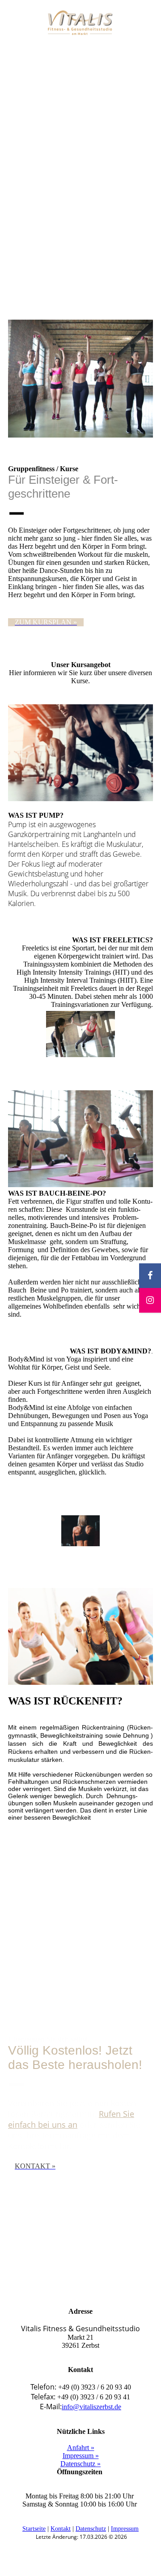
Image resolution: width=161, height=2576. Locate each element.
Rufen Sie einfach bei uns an (71, 2119)
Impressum (125, 2529)
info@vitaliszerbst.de (91, 2407)
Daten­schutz (91, 2529)
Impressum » (81, 2456)
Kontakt (61, 2529)
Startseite (34, 2529)
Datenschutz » (80, 2464)
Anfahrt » (81, 2448)
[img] (81, 24)
